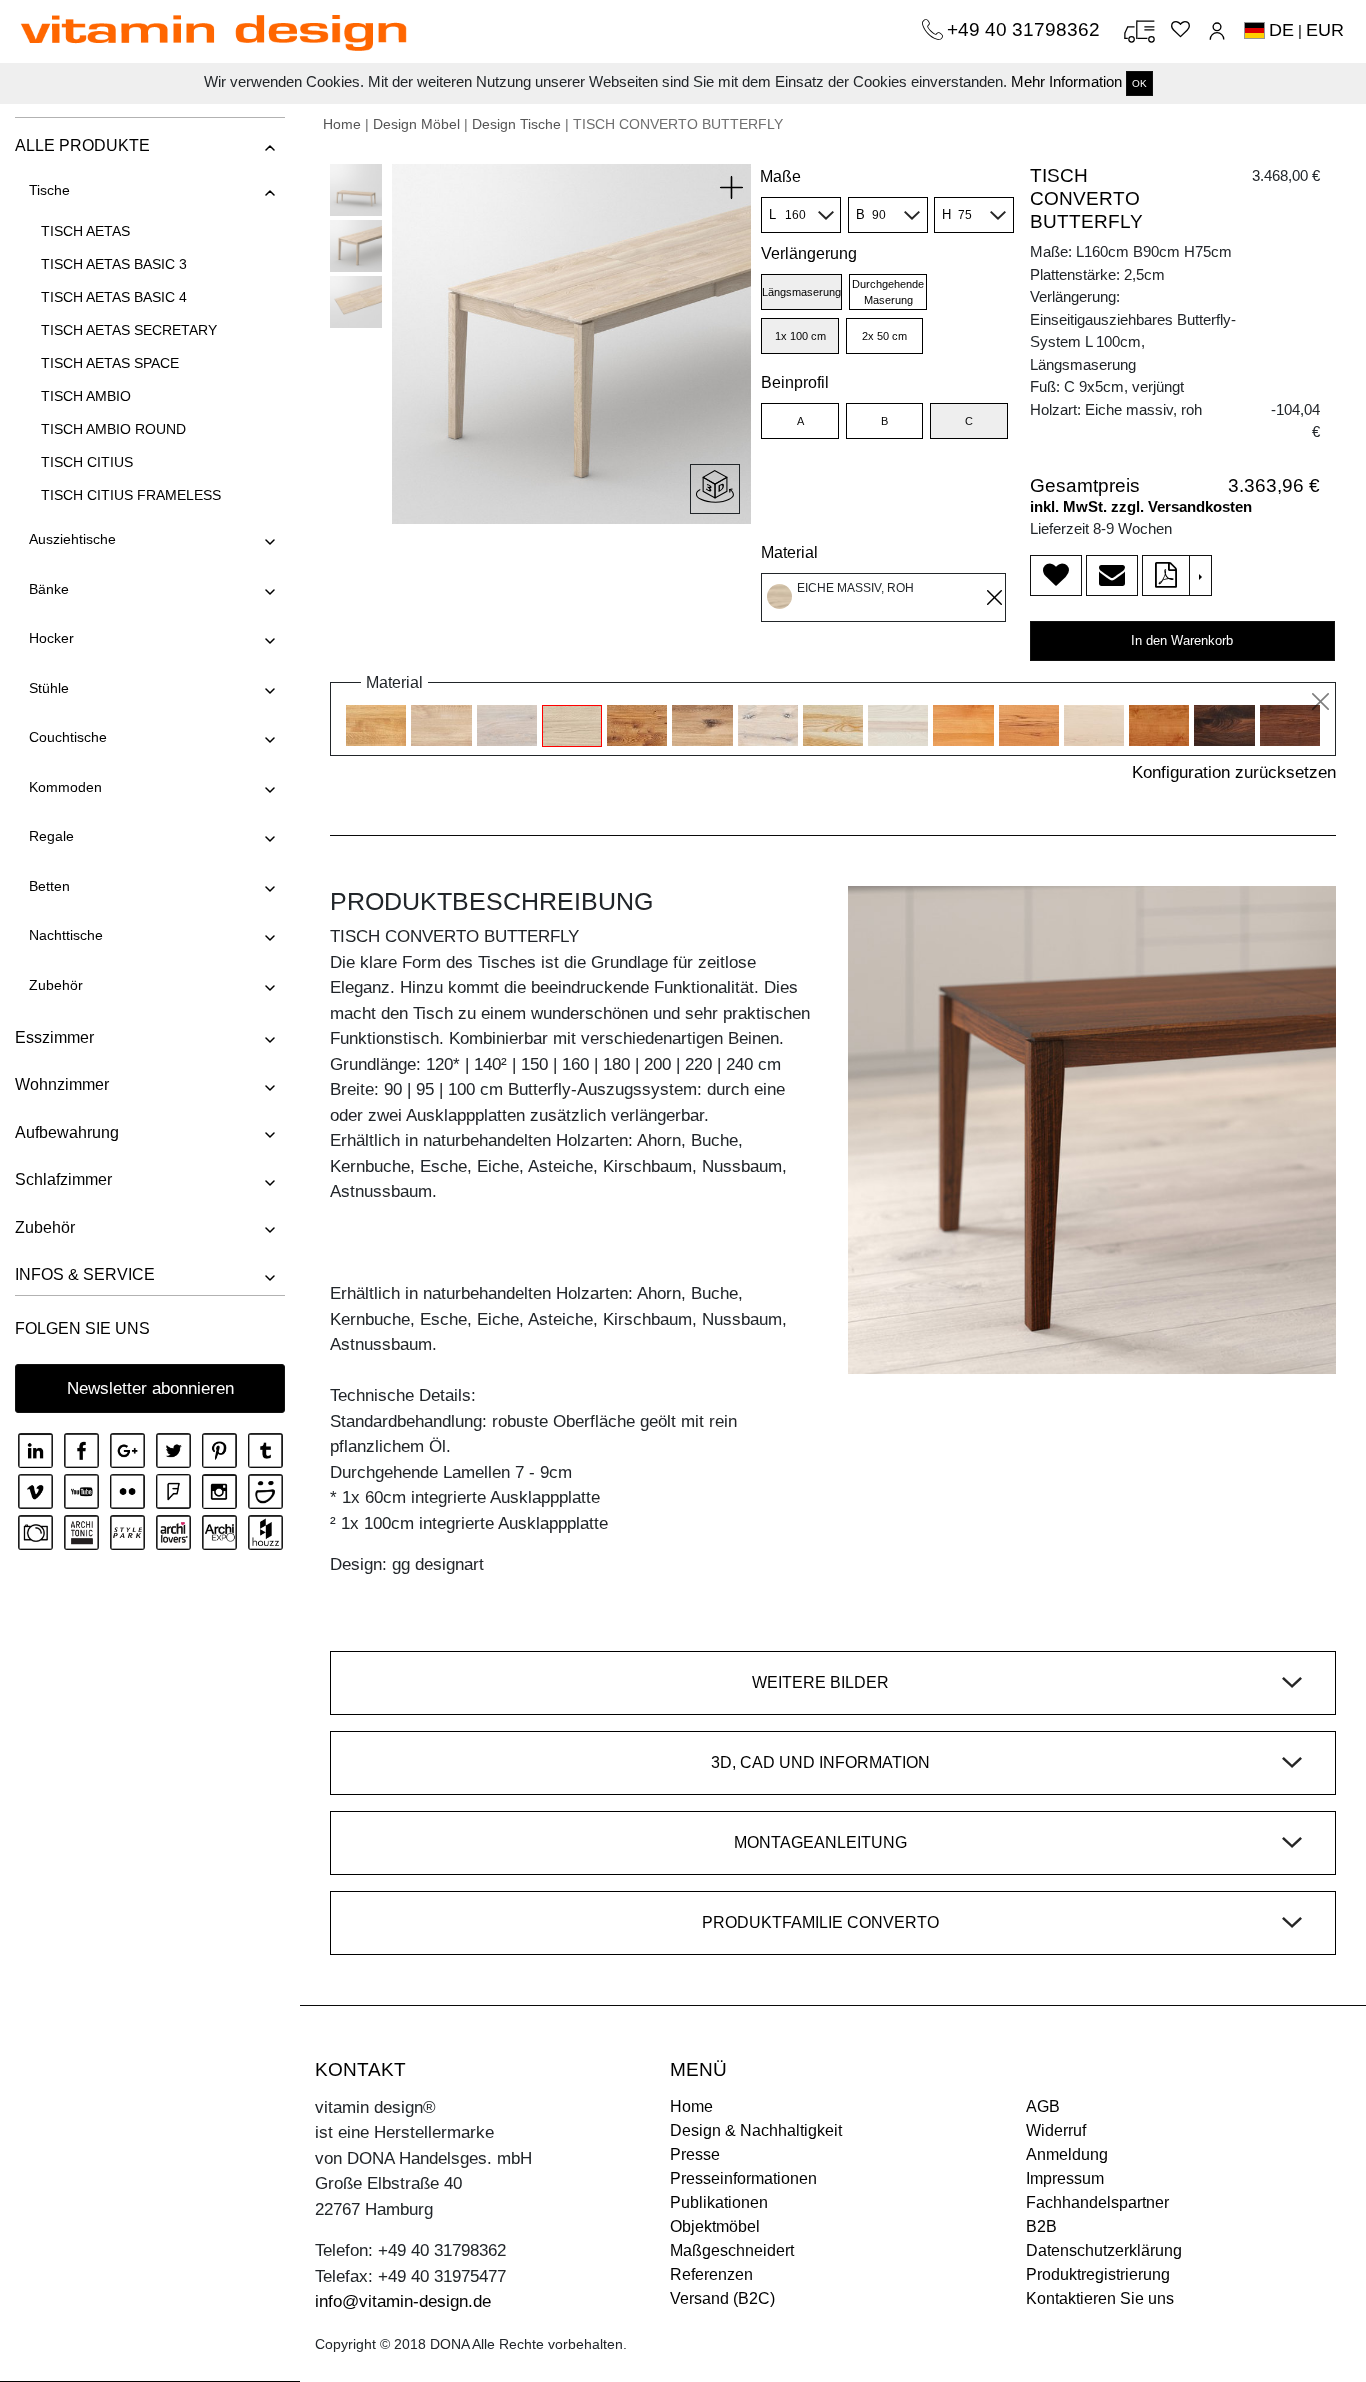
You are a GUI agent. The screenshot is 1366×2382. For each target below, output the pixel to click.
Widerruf (1056, 2130)
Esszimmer (54, 1037)
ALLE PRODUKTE (82, 145)
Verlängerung (809, 253)
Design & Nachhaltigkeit (756, 2130)
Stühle (49, 688)
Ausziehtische (72, 539)
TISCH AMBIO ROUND (113, 429)
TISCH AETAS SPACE (110, 363)
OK (1139, 83)
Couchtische (68, 737)
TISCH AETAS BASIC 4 (114, 297)
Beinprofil (795, 382)
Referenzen (711, 2274)
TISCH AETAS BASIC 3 (114, 264)
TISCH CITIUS (87, 462)
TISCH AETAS (85, 231)
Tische (49, 190)
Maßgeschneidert (732, 2250)
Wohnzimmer (62, 1084)
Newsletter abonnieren (150, 1388)
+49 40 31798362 (1026, 29)
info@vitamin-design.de (403, 2301)
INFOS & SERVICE (85, 1274)
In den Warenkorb (1182, 640)
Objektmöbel (715, 2226)
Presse (695, 2154)
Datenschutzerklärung (1104, 2250)
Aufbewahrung (67, 1132)
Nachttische (66, 935)
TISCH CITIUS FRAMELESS (131, 495)
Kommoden (65, 787)
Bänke (49, 589)
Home (342, 124)
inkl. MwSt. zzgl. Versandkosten (1141, 506)
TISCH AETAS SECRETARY (129, 330)
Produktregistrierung (1098, 2274)
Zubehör (56, 985)
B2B (1041, 2226)
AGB (1043, 2106)
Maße (780, 176)
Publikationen (719, 2202)
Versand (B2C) (722, 2298)
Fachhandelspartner (1097, 2202)
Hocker (51, 638)
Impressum (1065, 2178)
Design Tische (516, 124)
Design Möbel (416, 124)
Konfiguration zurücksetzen (1234, 772)
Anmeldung (1067, 2154)
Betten (49, 886)
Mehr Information (1066, 81)
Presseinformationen (743, 2178)
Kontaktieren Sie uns (1100, 2298)
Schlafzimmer (63, 1179)
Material (789, 552)
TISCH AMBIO (86, 396)
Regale (51, 836)
